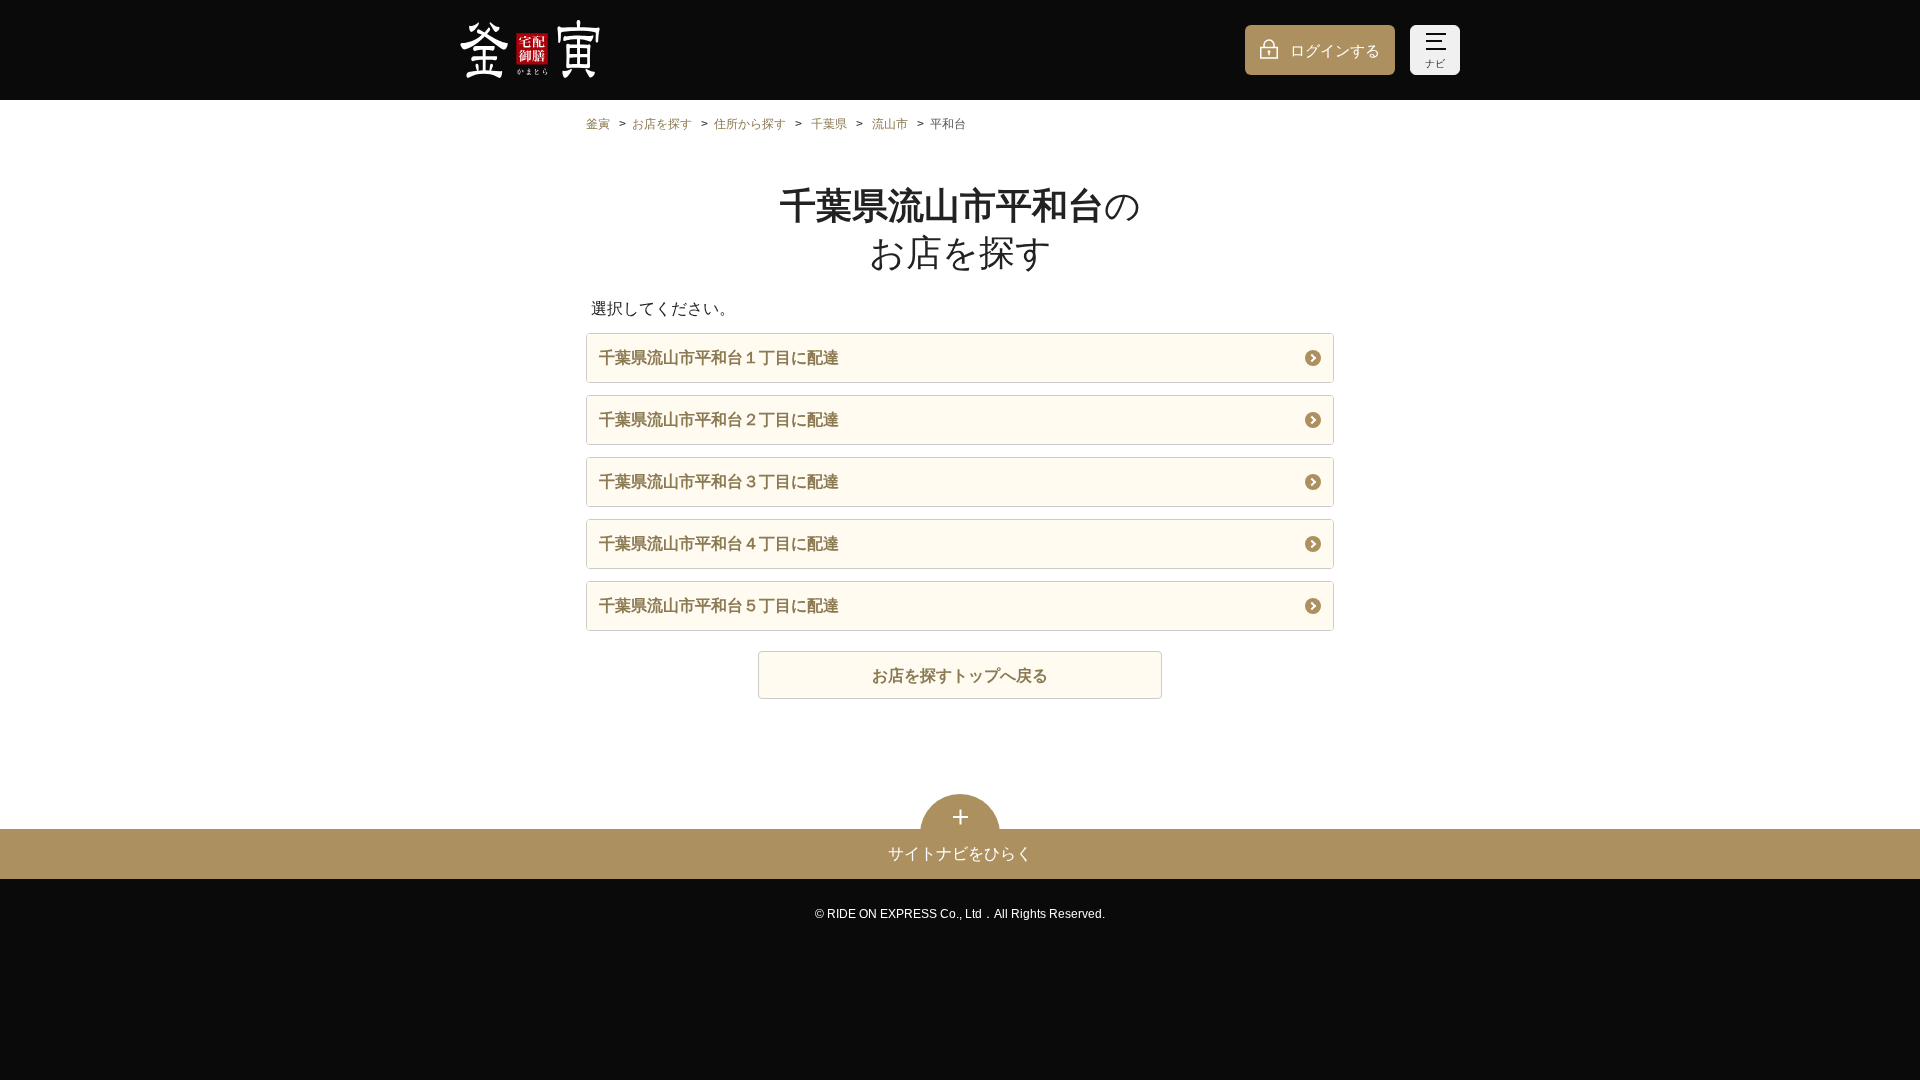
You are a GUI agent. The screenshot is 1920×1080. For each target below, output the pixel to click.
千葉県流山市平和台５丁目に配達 (719, 605)
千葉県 (829, 124)
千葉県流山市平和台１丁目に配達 (719, 357)
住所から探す (750, 124)
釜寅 (598, 124)
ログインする (1335, 50)
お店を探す (662, 124)
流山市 (890, 124)
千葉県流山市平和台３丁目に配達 (719, 481)
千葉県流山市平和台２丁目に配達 (719, 419)
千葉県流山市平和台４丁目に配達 (719, 543)
